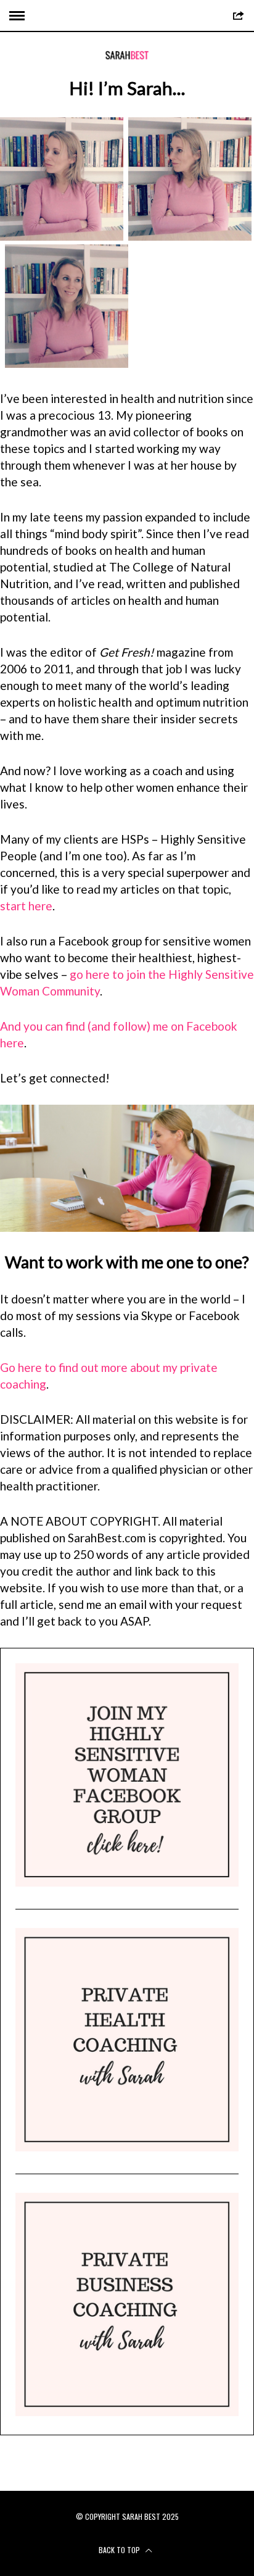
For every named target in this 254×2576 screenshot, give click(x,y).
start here (26, 906)
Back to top (120, 2550)
